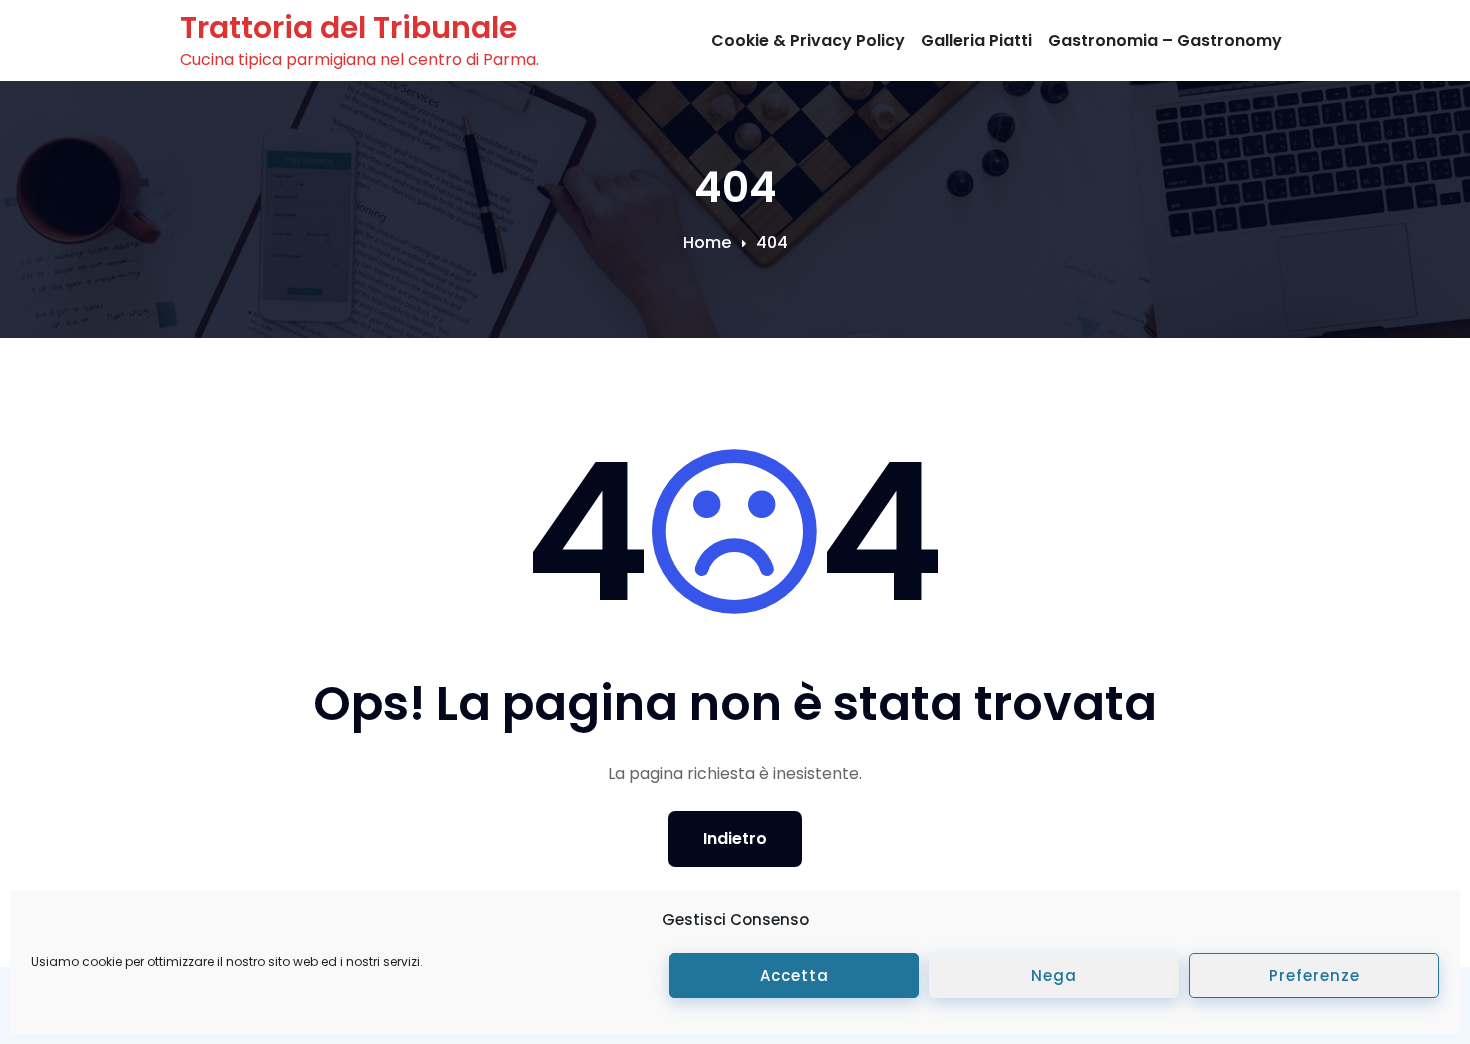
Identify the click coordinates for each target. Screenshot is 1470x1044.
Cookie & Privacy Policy (808, 40)
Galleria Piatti (976, 40)
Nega (1054, 975)
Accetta (794, 975)
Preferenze (1314, 975)
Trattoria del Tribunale (348, 27)
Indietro (735, 838)
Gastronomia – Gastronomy (1165, 40)
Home (707, 242)
